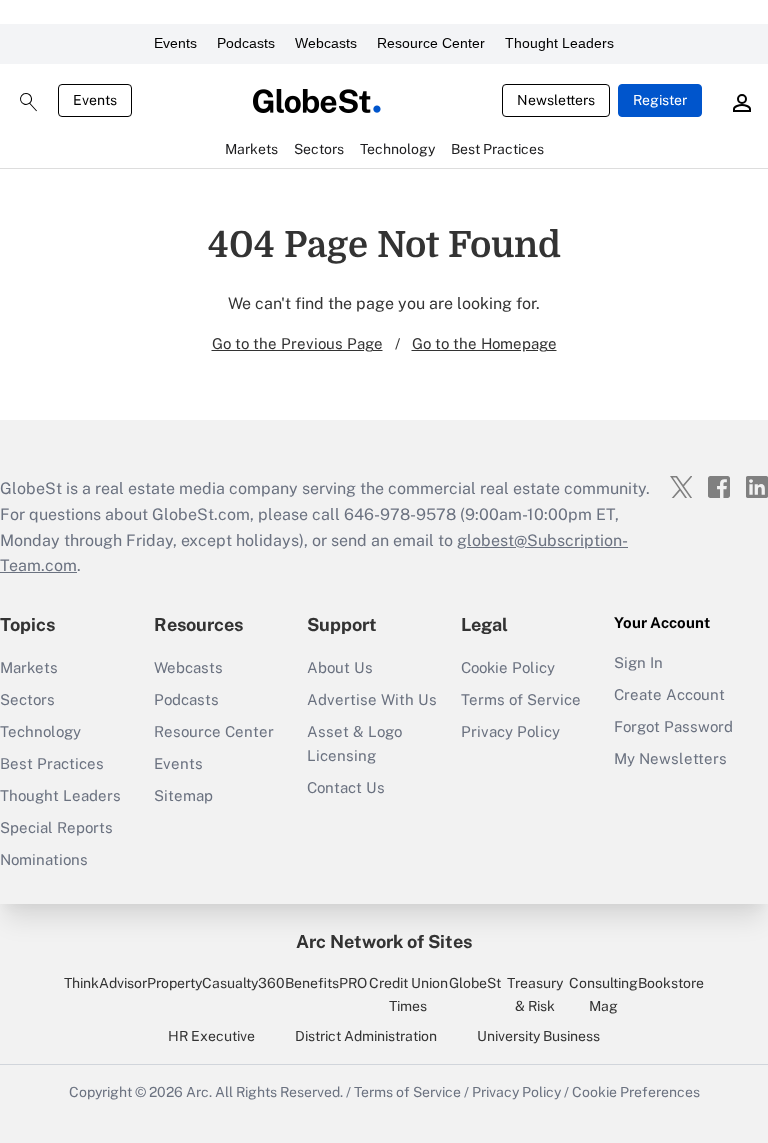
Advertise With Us (372, 699)
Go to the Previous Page (297, 343)
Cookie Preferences (636, 1092)
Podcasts (246, 43)
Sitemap (183, 795)
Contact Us (346, 787)
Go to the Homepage (484, 343)
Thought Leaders (559, 43)
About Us (340, 667)
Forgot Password (673, 726)
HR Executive (211, 1036)
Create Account (669, 694)
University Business (538, 1036)
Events (175, 43)
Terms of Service (521, 699)
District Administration (366, 1036)
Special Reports (56, 827)
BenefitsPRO (326, 983)
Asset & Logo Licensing (354, 743)
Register (660, 100)
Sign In (638, 662)
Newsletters (556, 100)
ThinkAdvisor (105, 983)
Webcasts (326, 43)
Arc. (199, 1092)
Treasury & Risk (535, 994)
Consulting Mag (603, 994)
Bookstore (671, 983)
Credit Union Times (408, 994)
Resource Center (431, 43)
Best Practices (52, 763)
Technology (40, 731)
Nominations (44, 859)
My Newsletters (670, 758)
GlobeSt (475, 983)
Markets (29, 667)
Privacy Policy (510, 731)
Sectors (27, 699)
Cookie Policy (508, 667)
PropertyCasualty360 (216, 983)
